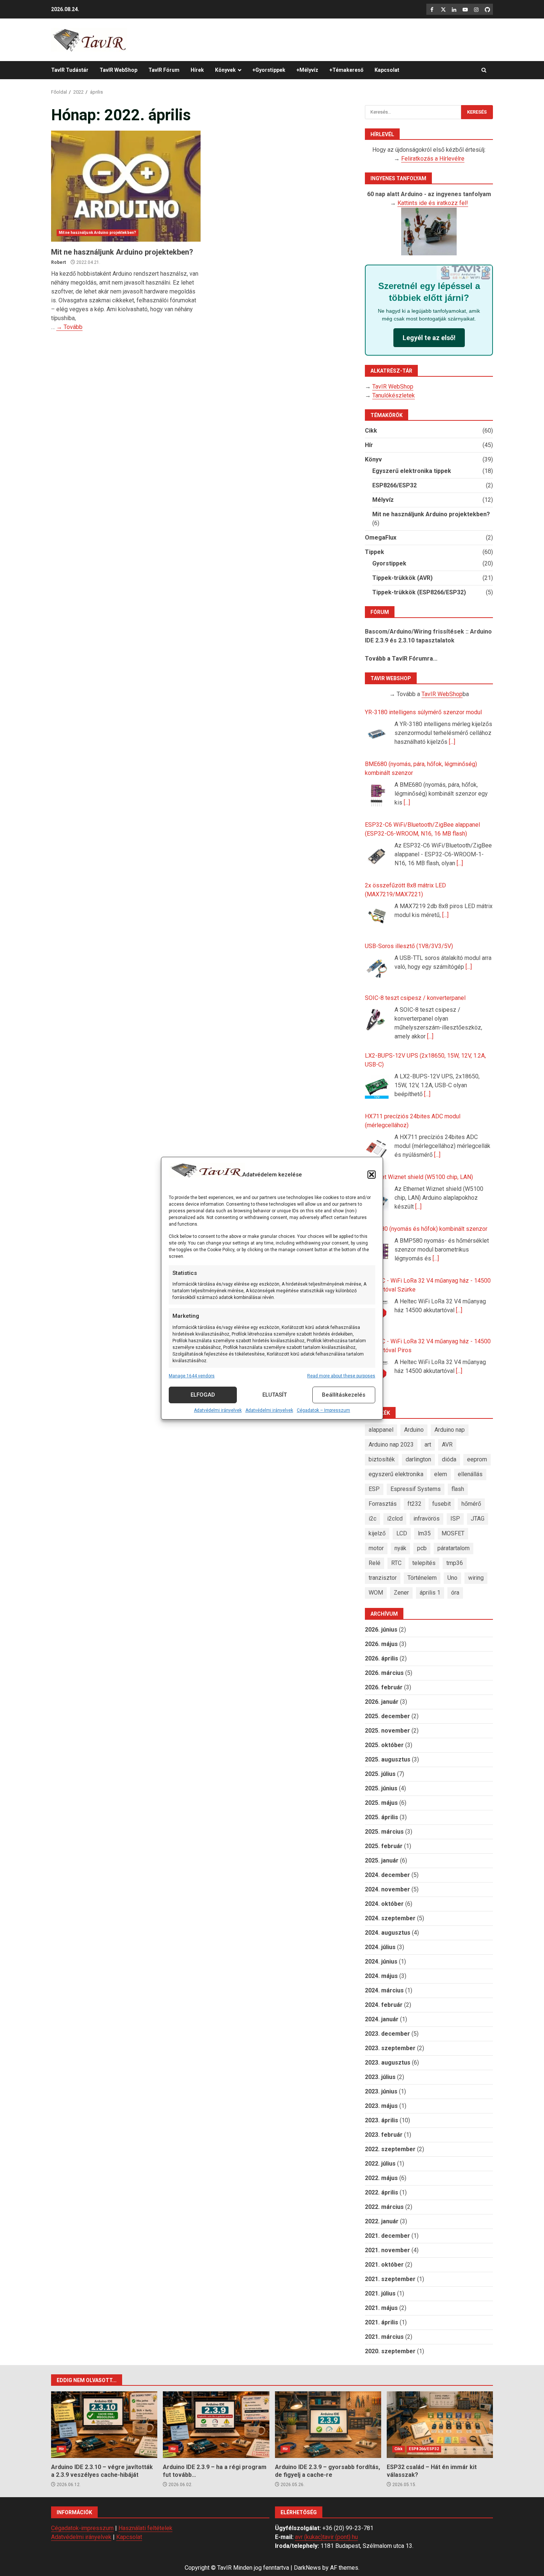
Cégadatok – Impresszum (323, 1410)
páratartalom (454, 1548)
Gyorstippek (389, 563)
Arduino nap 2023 (391, 1445)
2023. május (381, 2106)
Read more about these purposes (341, 1376)
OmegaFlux (381, 538)
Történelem (422, 1578)
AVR (447, 1445)
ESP (374, 1489)
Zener (401, 1593)
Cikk (371, 431)
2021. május (381, 2308)
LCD (402, 1533)
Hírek (197, 70)
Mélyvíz (383, 500)
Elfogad (203, 1395)
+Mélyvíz (307, 70)
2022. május (381, 2178)
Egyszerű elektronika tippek (412, 471)
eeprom (477, 1459)
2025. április (382, 1817)
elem (441, 1474)
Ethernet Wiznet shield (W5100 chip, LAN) (419, 1177)
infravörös (427, 1519)
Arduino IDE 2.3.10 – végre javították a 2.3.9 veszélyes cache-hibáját (104, 2425)
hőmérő (471, 1504)
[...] (452, 742)
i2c (372, 1519)
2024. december (387, 1875)
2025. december (387, 1716)
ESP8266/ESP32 (394, 485)
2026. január (382, 1702)
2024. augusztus (388, 1933)
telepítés (424, 1563)
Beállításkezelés (344, 1395)
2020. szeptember (390, 2351)
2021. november (387, 2250)
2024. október (384, 1904)
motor (376, 1548)
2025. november (387, 1731)
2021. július (380, 2293)
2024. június (381, 1962)
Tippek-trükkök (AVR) (402, 578)
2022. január (382, 2221)
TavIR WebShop (118, 70)
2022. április (382, 2192)
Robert (58, 262)
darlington (418, 1459)
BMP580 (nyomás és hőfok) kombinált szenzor (426, 1229)
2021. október (384, 2265)
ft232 (414, 1504)
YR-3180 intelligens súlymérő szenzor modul (423, 712)
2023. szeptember (390, 2048)
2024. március (384, 1990)
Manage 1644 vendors (192, 1376)
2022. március (384, 2207)
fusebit (441, 1504)
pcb (422, 1548)
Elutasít (275, 1395)
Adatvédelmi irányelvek (218, 1410)
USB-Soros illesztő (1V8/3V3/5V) (409, 946)
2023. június (381, 2091)
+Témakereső (346, 70)
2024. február (384, 2005)
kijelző (377, 1533)
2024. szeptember (390, 1918)
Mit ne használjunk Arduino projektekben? (126, 186)
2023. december (387, 2034)
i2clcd (395, 1519)
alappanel (381, 1430)
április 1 (430, 1593)
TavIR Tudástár (70, 70)
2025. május (381, 1803)
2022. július (380, 2164)
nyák (400, 1548)
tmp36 (455, 1563)
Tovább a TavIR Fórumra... (401, 659)
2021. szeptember (390, 2279)
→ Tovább (69, 327)
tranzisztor (383, 1578)
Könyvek (225, 70)
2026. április (382, 1658)
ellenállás (470, 1474)
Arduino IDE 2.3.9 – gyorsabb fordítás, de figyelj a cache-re (328, 2425)
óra (455, 1593)
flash (458, 1489)
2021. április (382, 2322)
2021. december (387, 2236)
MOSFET (453, 1533)
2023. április (382, 2120)
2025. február (384, 1846)
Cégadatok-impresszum (82, 2528)
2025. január (382, 1860)
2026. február (384, 1687)
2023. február (384, 2135)
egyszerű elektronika (396, 1474)
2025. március (384, 1832)
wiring (476, 1578)
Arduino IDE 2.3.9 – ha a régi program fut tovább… (216, 2425)
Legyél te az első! (429, 338)
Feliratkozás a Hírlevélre (433, 159)
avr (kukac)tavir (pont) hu (326, 2537)
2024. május (381, 1976)
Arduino (414, 1430)
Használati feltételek (145, 2528)
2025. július (380, 1774)
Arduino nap (450, 1430)
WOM (376, 1593)
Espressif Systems (416, 1489)
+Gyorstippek (269, 70)
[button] (372, 1175)
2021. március (384, 2337)
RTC (396, 1563)
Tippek (375, 552)
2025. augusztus (388, 1759)
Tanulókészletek (394, 395)
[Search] (484, 70)
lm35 (424, 1533)
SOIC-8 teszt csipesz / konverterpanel (415, 998)
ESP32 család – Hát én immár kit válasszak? (440, 2425)
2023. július (380, 2077)
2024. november (387, 1889)
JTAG (478, 1519)
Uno (452, 1578)
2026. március (384, 1673)
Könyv (373, 459)
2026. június (381, 1630)
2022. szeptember (390, 2149)
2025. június (381, 1788)
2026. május (381, 1644)
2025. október (384, 1745)
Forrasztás (383, 1504)
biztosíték (382, 1459)
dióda (449, 1459)
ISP (455, 1519)
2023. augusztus (388, 2063)
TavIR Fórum (164, 70)
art (428, 1445)
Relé (375, 1563)
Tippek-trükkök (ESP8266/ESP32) (419, 592)
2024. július (380, 1947)
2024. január (382, 2019)
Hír (369, 445)
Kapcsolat (387, 70)
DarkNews (307, 2568)
